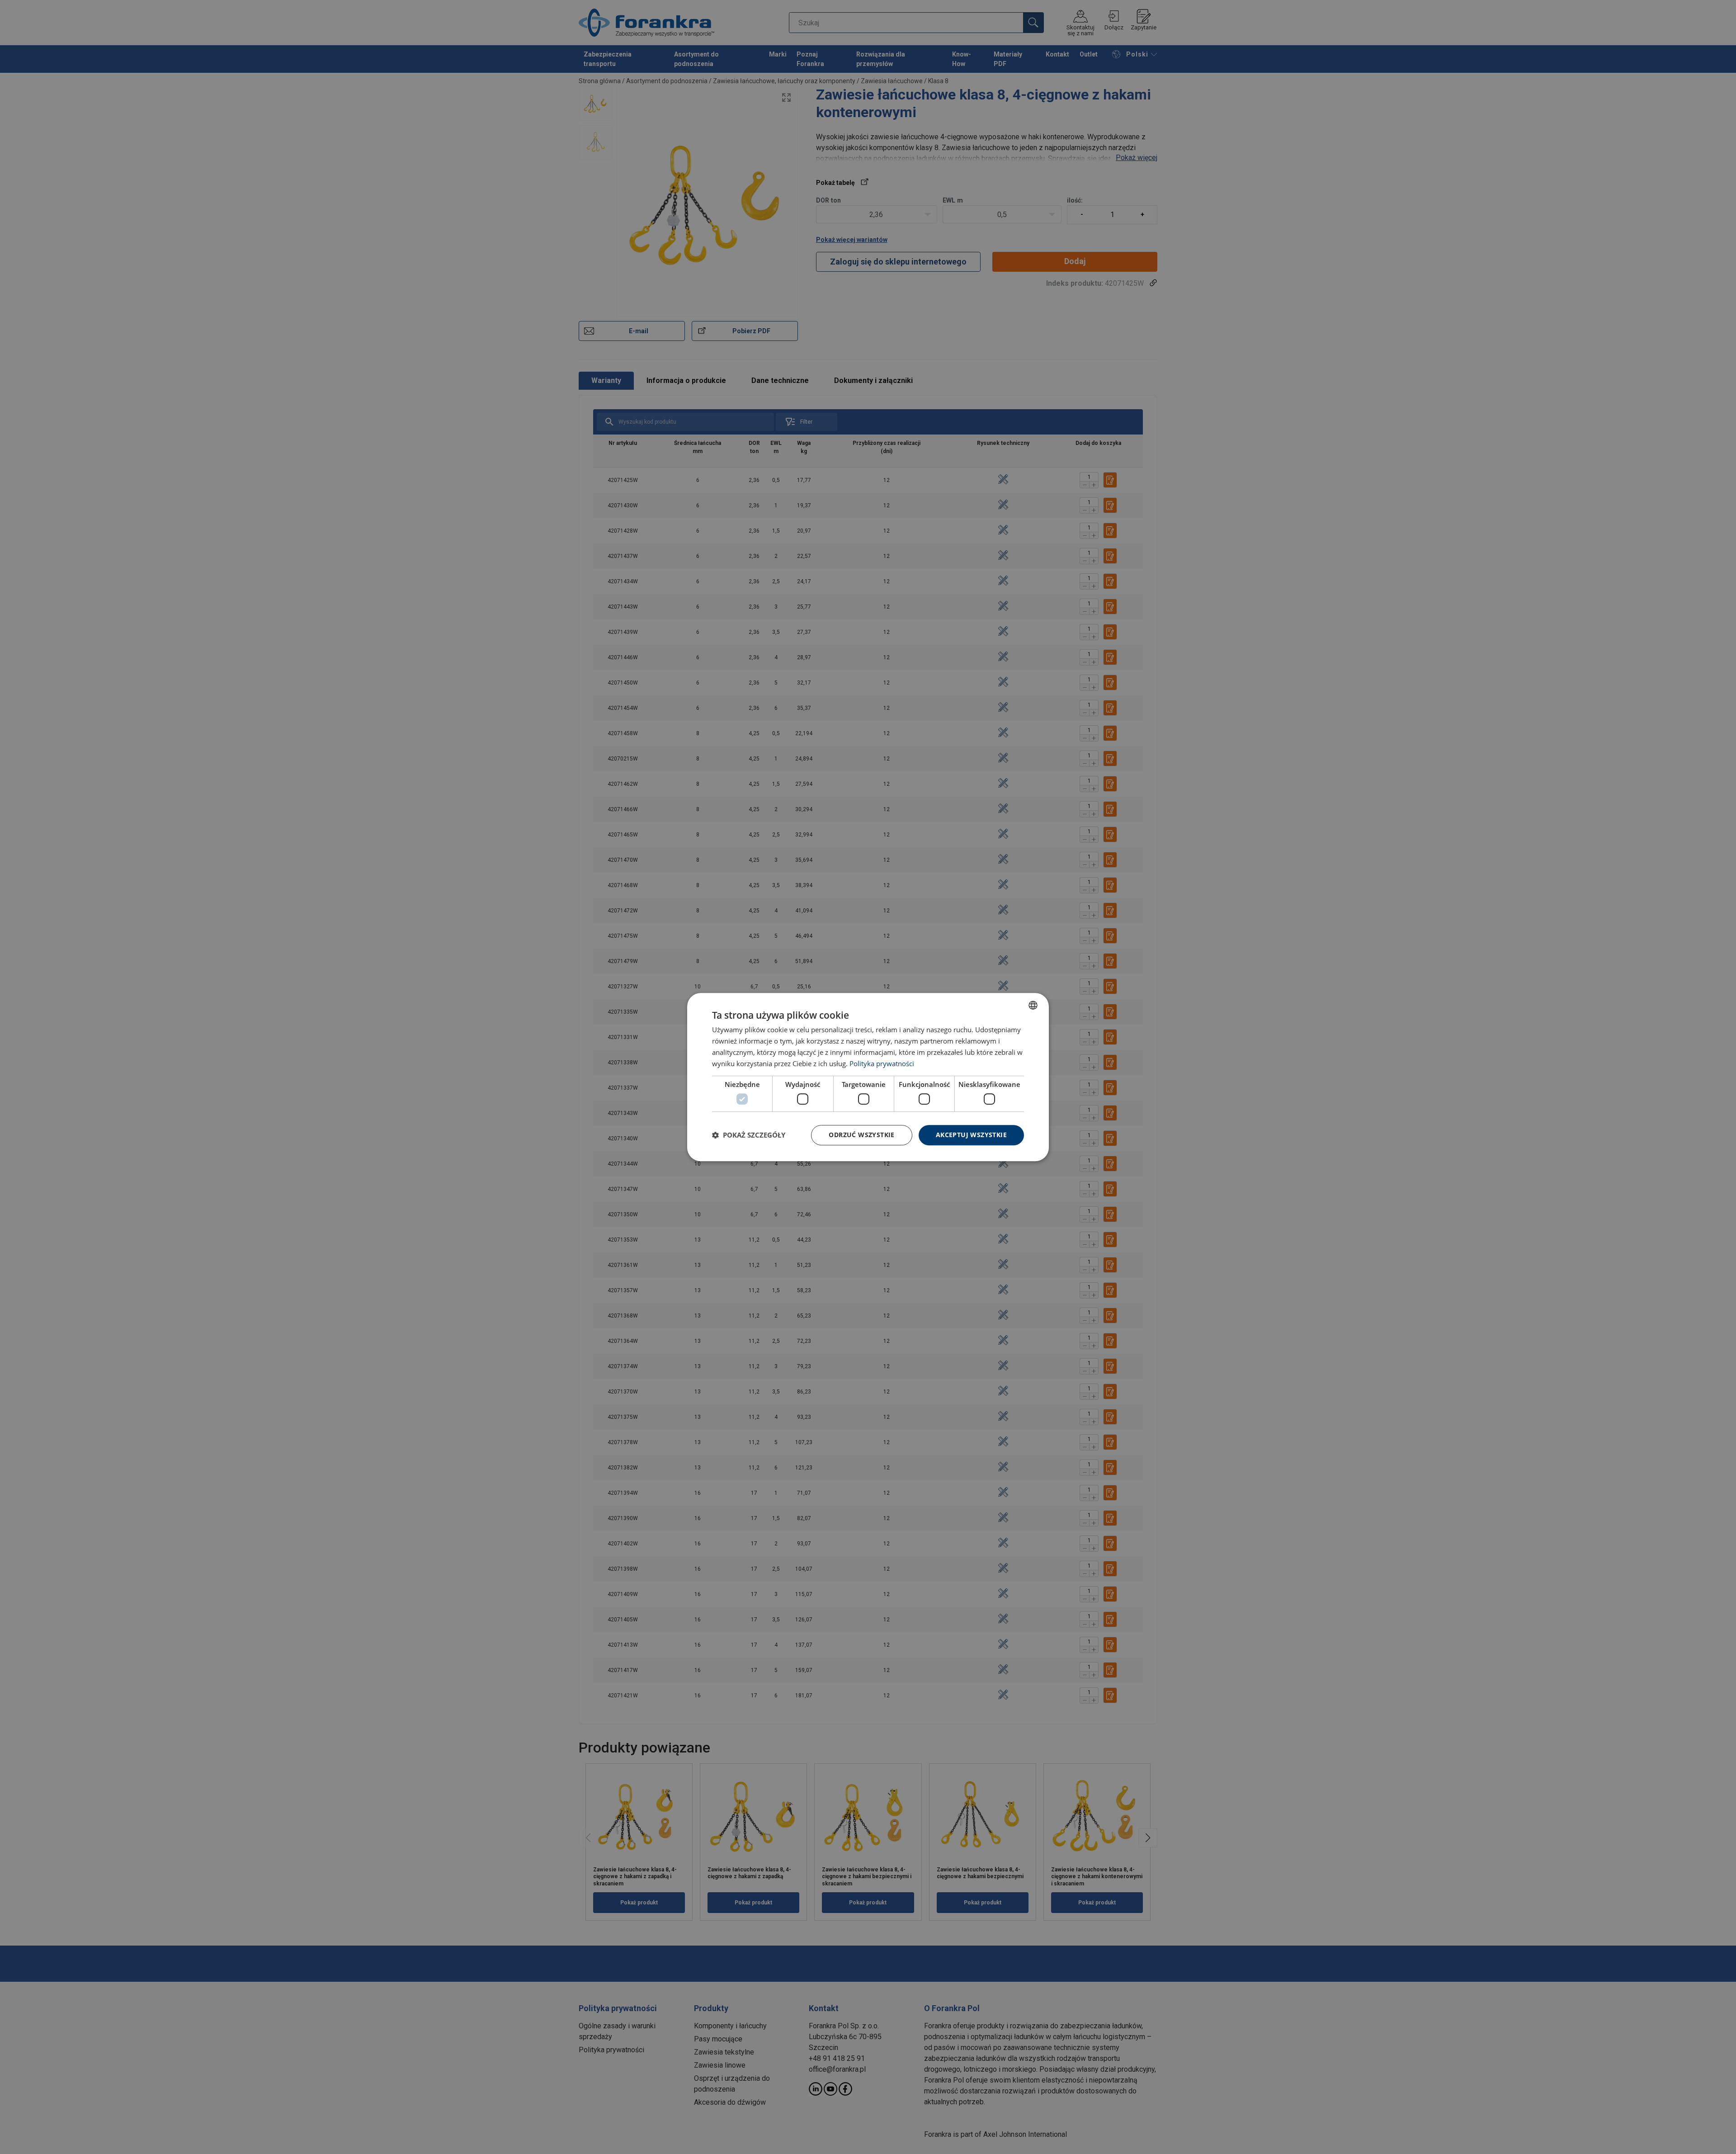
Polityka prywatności (882, 1063)
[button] (749, 1135)
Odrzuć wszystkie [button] (861, 1135)
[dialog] (868, 1077)
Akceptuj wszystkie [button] (971, 1135)
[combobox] (1033, 1005)
